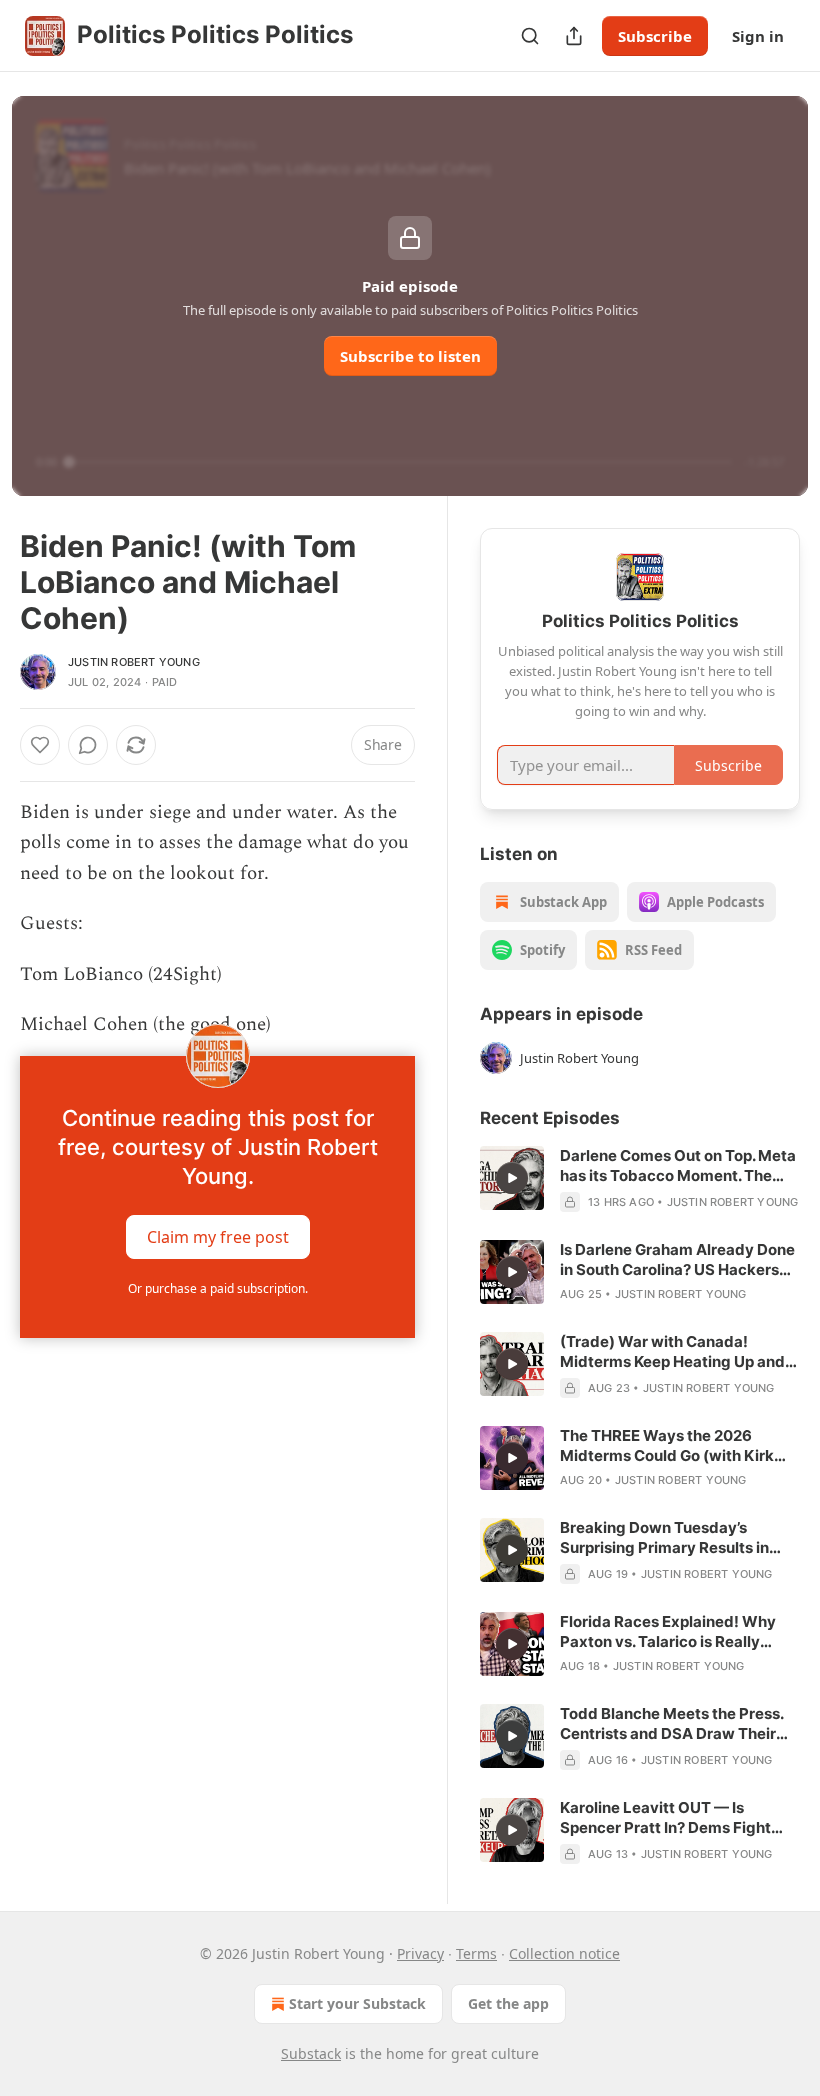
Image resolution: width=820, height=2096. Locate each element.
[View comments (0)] (88, 745)
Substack (311, 2053)
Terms (476, 1953)
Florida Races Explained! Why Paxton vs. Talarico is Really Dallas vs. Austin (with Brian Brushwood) (668, 1632)
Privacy (420, 1953)
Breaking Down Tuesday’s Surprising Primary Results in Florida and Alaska (664, 1538)
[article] (640, 1179)
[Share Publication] (574, 36)
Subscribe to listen (410, 356)
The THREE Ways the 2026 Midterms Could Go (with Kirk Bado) (667, 1446)
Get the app (508, 2003)
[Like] (40, 745)
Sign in (758, 36)
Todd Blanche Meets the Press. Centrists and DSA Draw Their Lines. (671, 1724)
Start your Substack (357, 2003)
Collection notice (564, 1953)
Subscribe (655, 36)
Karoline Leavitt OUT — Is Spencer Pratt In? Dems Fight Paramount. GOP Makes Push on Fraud (676, 1818)
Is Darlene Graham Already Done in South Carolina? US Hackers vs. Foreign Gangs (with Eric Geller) (677, 1260)
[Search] (530, 36)
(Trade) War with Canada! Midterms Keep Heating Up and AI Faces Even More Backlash (672, 1352)
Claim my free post (218, 1237)
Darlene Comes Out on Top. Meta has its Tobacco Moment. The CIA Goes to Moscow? (678, 1166)
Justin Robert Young (134, 662)
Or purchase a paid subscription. (218, 1288)
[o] (512, 1178)
